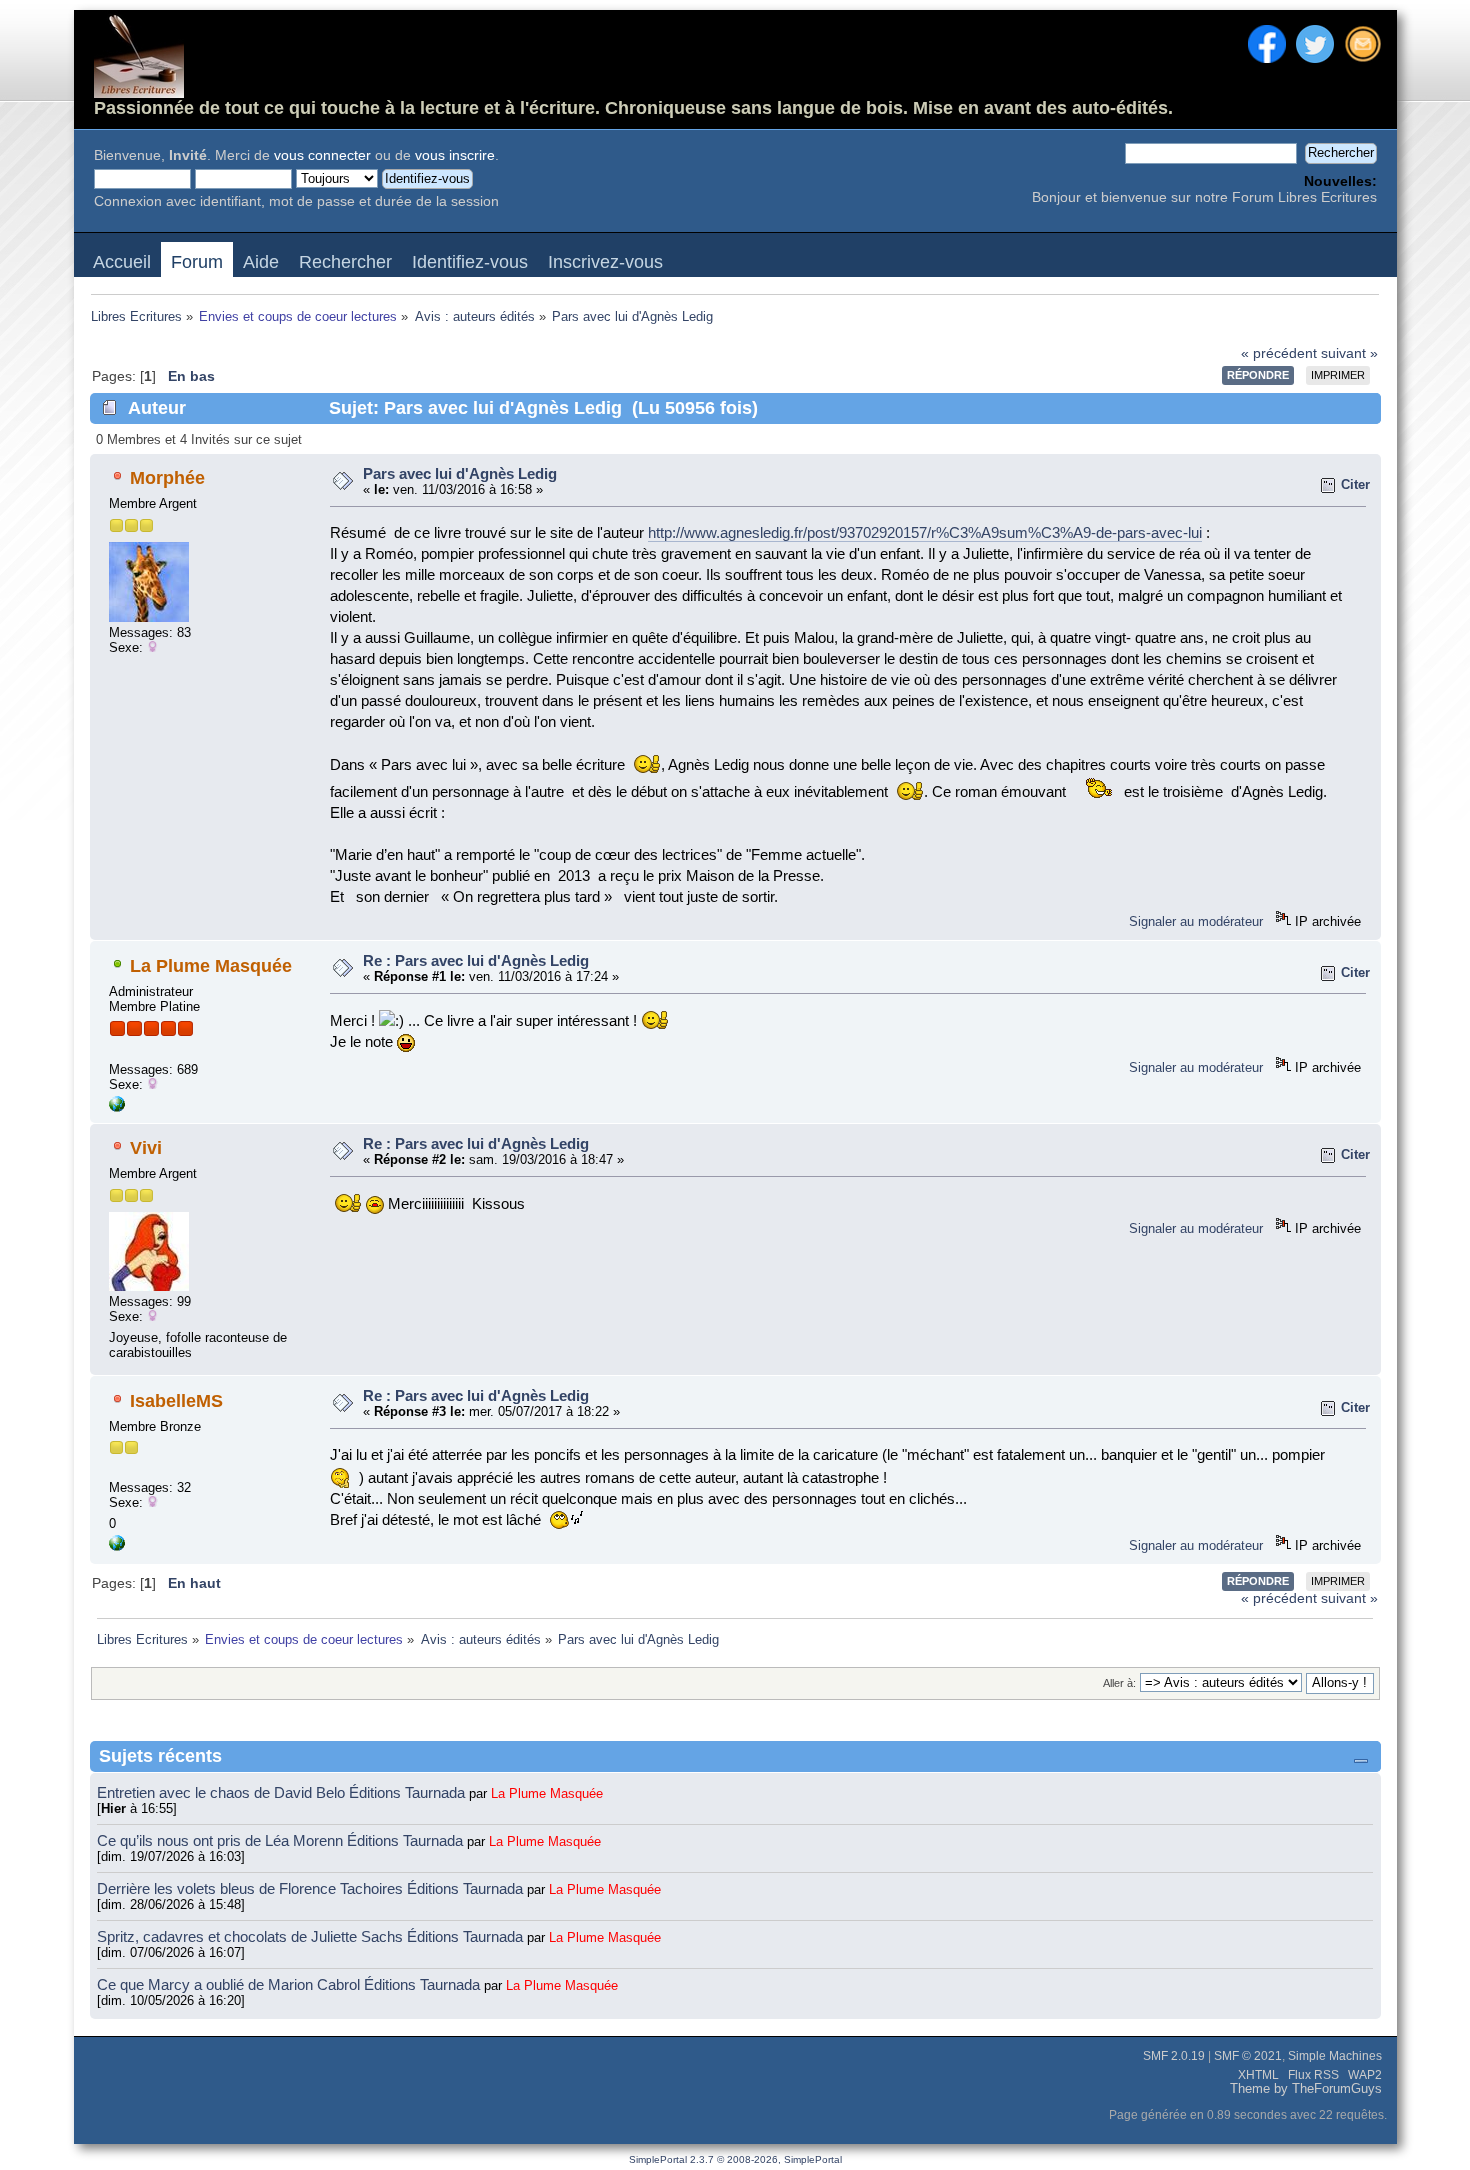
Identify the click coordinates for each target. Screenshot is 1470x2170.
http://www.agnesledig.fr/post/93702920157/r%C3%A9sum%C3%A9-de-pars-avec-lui (925, 532)
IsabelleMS (176, 1401)
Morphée (167, 478)
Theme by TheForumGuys (1306, 2089)
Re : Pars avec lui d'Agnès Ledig (476, 960)
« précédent (1279, 353)
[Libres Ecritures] (117, 1107)
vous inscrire (455, 155)
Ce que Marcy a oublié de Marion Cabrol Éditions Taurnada (290, 1984)
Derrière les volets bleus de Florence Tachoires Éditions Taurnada (312, 1888)
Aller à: (1119, 1683)
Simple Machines (1335, 2056)
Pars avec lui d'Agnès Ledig (460, 473)
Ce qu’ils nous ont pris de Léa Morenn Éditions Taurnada (282, 1840)
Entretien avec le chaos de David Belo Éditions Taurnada (283, 1792)
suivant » (1349, 353)
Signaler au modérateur (1196, 921)
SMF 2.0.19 (1174, 2056)
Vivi (146, 1148)
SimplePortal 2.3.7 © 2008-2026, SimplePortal (735, 2159)
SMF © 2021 (1248, 2056)
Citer (1355, 484)
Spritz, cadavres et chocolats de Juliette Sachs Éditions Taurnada (312, 1936)
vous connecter (322, 155)
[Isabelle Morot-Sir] (117, 1546)
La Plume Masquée (211, 966)
